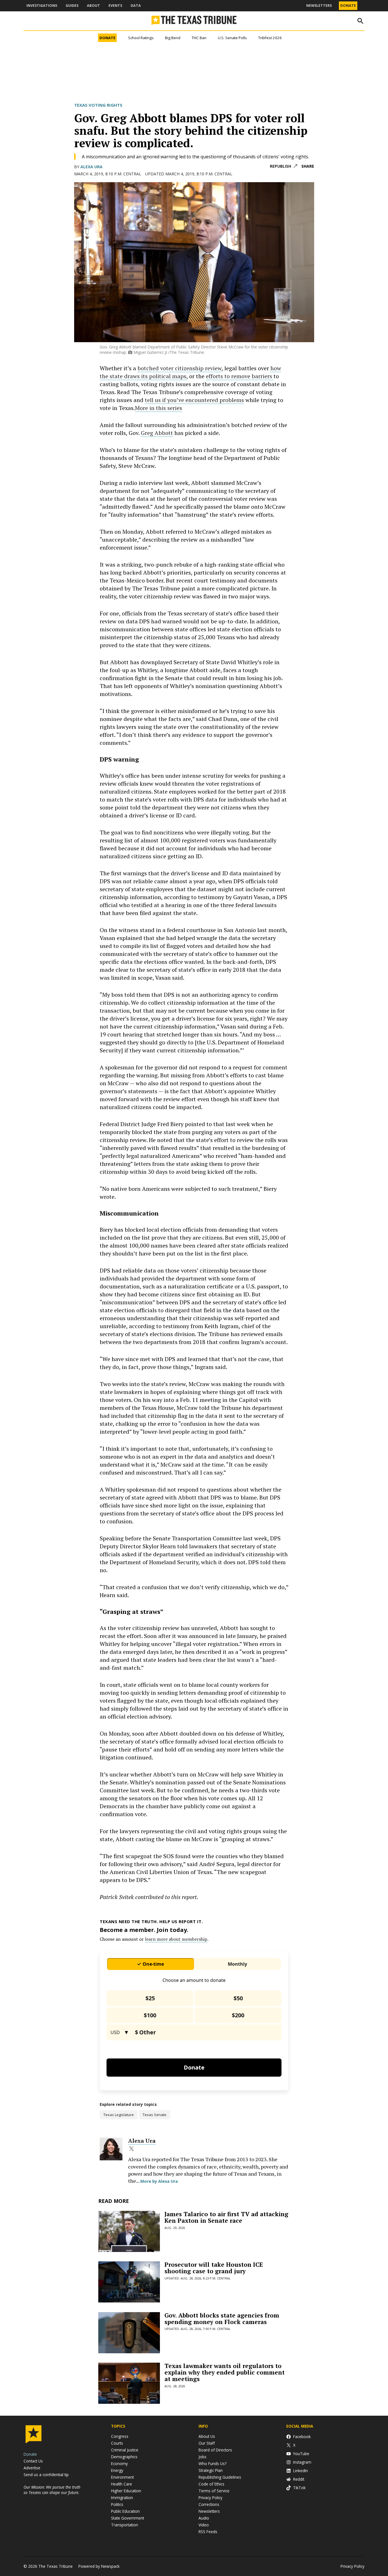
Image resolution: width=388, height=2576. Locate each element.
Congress (120, 2436)
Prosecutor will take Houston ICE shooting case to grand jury (214, 2268)
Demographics (124, 2457)
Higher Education (126, 2491)
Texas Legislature (119, 2115)
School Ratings (141, 38)
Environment (122, 2477)
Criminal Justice (125, 2450)
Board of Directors (215, 2450)
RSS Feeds (208, 2532)
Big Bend (173, 38)
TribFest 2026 (270, 38)
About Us (207, 2436)
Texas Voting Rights (98, 105)
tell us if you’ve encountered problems (194, 400)
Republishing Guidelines (220, 2477)
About (93, 6)
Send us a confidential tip (46, 2475)
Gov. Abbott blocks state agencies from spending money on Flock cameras (222, 2319)
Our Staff (207, 2443)
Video (204, 2525)
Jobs (203, 2457)
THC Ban (199, 38)
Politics (117, 2504)
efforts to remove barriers (240, 376)
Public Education (125, 2511)
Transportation (125, 2525)
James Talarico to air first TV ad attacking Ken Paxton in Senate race (226, 2217)
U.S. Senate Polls (232, 38)
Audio (204, 2518)
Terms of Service (214, 2491)
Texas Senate (155, 2115)
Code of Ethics (211, 2484)
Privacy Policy (210, 2498)
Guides (72, 6)
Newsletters (319, 6)
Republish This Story (283, 166)
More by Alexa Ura (159, 2181)
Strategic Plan (211, 2470)
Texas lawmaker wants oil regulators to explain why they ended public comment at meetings (225, 2372)
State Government (128, 2518)
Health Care (122, 2484)
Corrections (209, 2504)
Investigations (42, 6)
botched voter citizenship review (180, 368)
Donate (348, 6)
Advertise (32, 2468)
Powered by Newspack (99, 2566)
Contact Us (33, 2461)
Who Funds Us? (212, 2464)
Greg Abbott (157, 433)
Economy (119, 2464)
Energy (117, 2470)
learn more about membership (176, 1939)
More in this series (158, 408)
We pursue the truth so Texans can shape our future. (52, 2490)
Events (115, 6)
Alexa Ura (91, 167)
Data (136, 6)
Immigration (122, 2498)
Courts (117, 2443)
